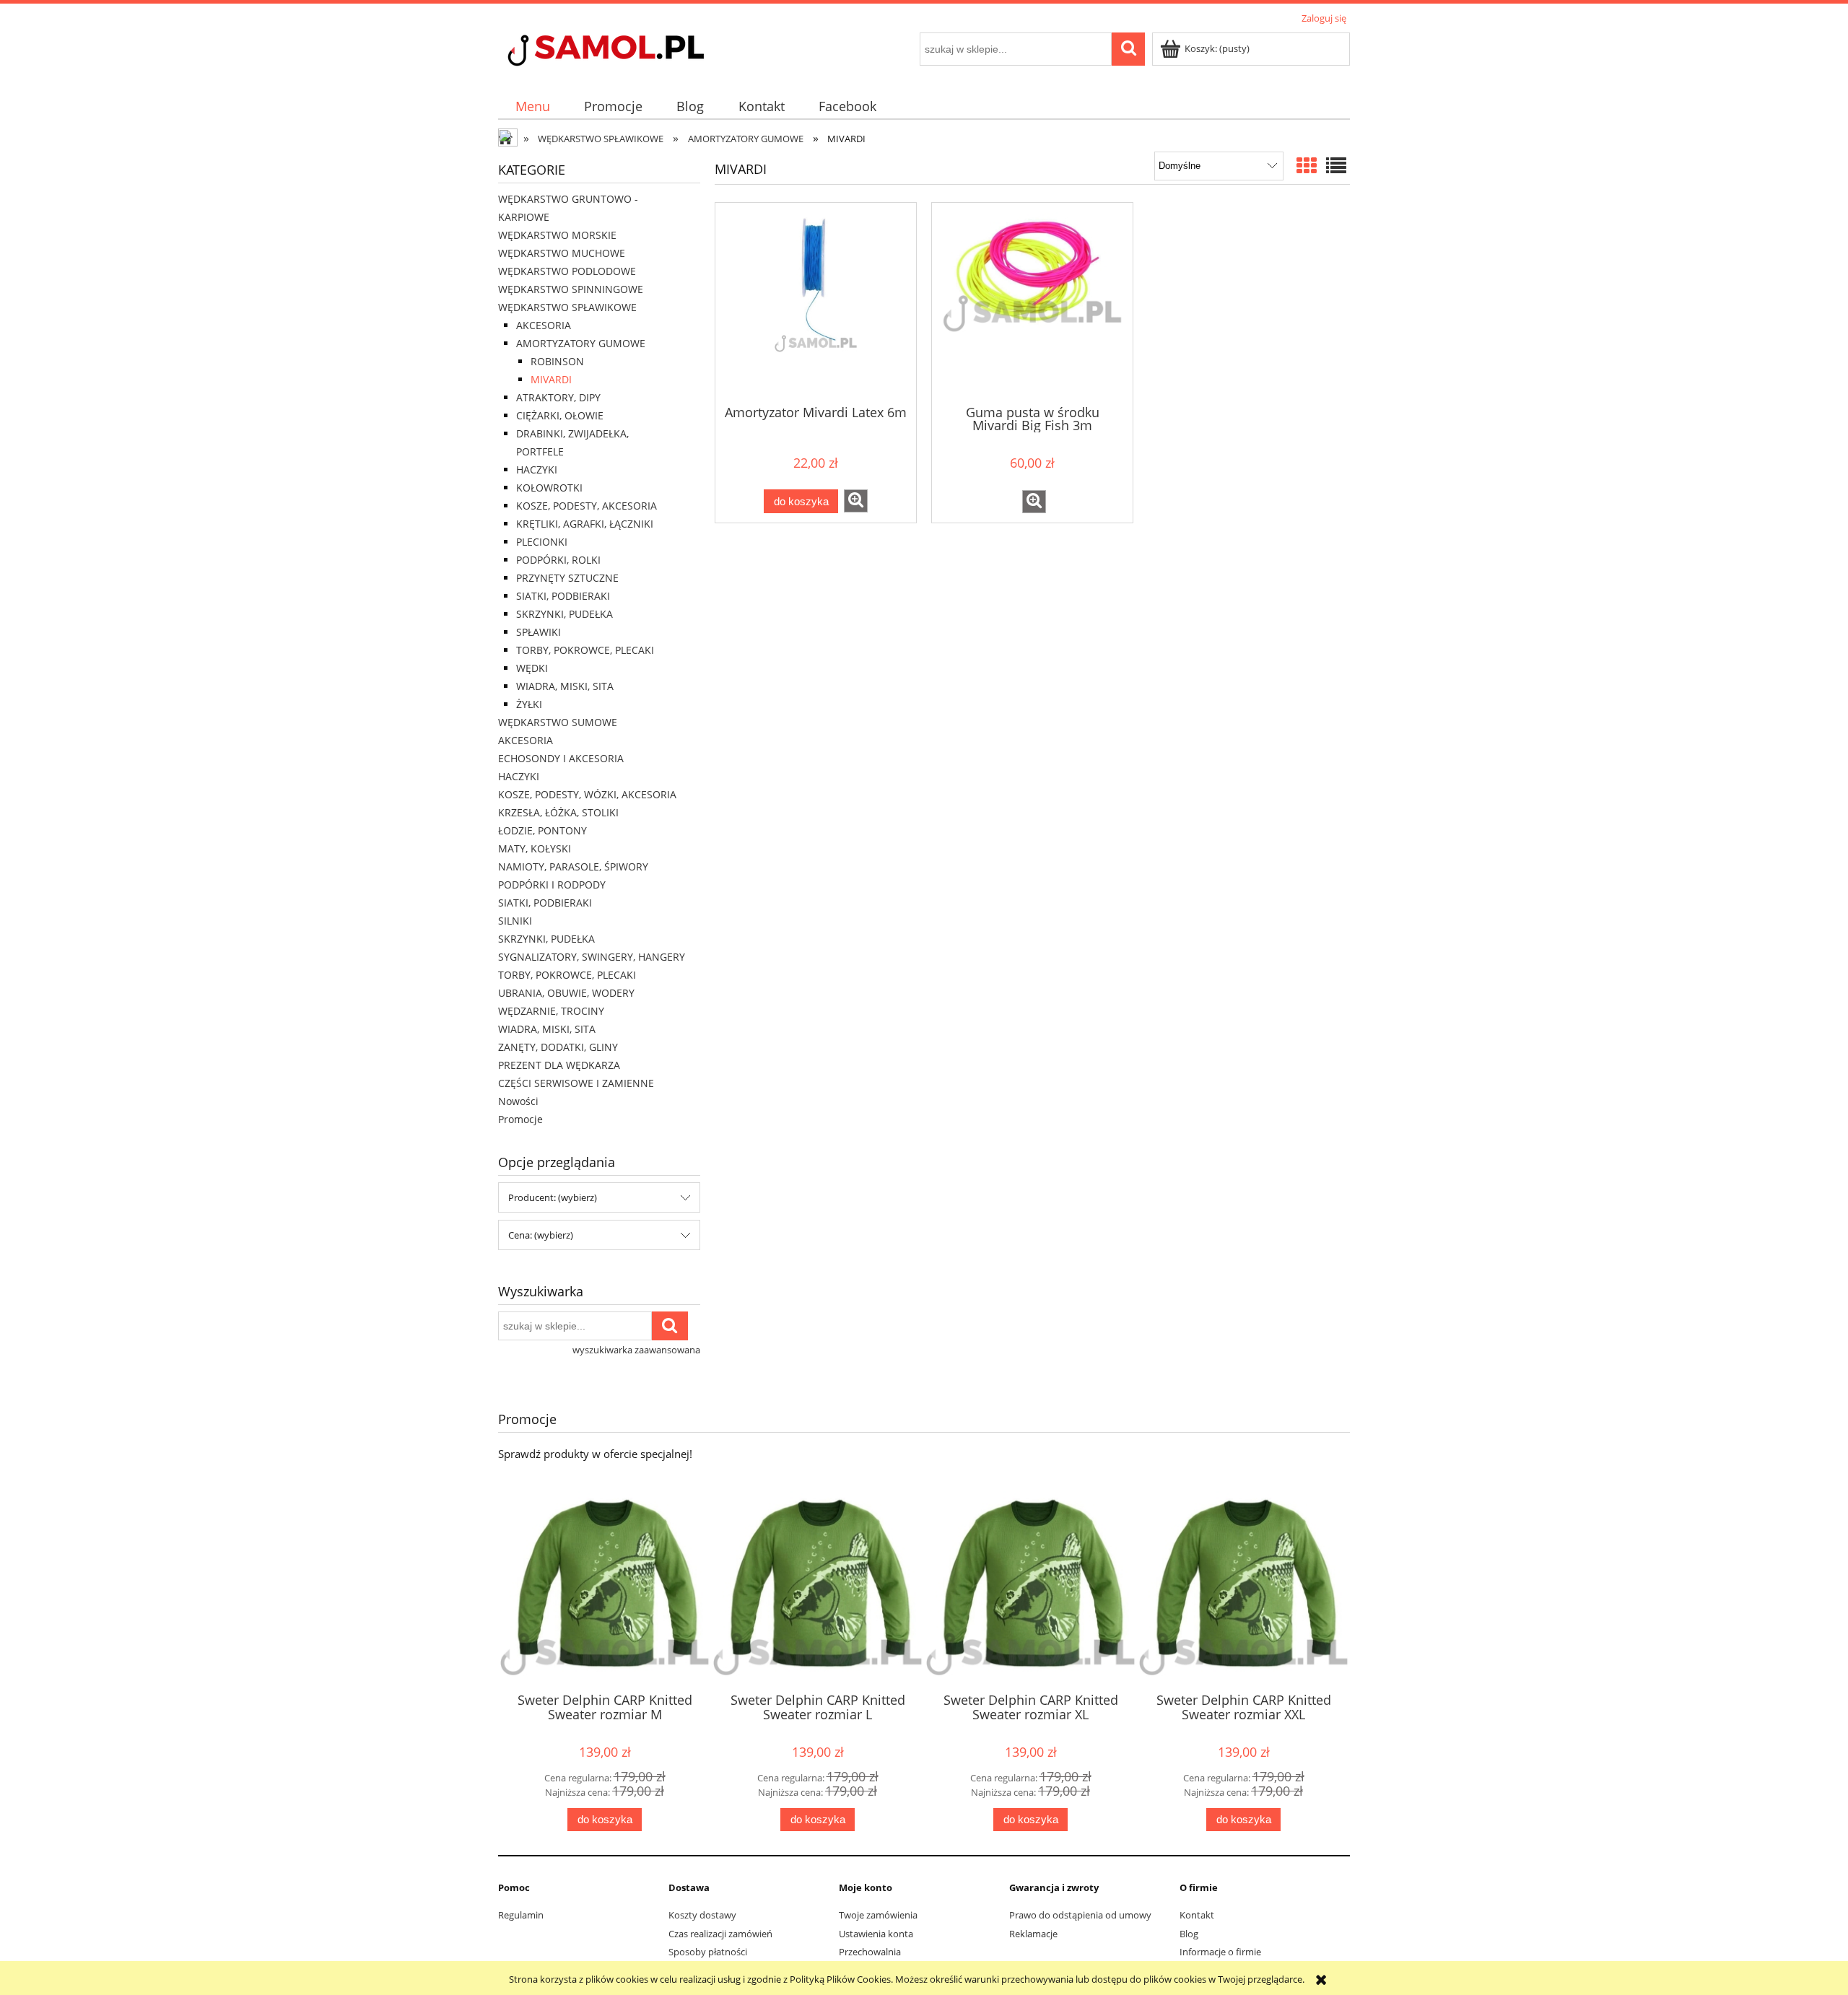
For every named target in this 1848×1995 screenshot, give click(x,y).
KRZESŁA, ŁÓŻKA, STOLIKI (558, 812)
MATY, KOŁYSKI (535, 848)
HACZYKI (537, 470)
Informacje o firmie (1220, 1952)
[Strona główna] (632, 52)
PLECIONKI (542, 542)
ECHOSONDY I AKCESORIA (561, 758)
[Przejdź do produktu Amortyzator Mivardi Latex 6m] (816, 302)
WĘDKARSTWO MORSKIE (557, 235)
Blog (1189, 1934)
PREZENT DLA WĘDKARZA (559, 1065)
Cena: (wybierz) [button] (541, 1235)
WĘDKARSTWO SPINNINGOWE (571, 289)
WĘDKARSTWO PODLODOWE (567, 271)
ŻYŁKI (529, 704)
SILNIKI (515, 921)
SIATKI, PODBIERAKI (563, 596)
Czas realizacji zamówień (720, 1934)
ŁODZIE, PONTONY (542, 830)
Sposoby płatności (708, 1952)
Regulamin (521, 1915)
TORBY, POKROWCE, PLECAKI (585, 650)
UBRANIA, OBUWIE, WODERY (566, 993)
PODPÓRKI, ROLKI (558, 560)
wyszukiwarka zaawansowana (636, 1350)
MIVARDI (551, 379)
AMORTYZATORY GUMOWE (581, 343)
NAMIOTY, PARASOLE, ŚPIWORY (573, 866)
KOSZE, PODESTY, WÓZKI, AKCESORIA (587, 794)
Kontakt (1197, 1915)
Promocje (520, 1119)
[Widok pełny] (1336, 165)
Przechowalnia (870, 1952)
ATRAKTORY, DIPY (558, 397)
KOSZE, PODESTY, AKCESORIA (587, 506)
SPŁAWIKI (539, 632)
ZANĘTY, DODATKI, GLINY (558, 1047)
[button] (856, 501)
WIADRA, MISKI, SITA (565, 686)
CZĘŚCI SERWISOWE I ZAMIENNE (576, 1083)
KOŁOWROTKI (549, 488)
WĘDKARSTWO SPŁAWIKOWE (567, 307)
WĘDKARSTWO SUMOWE (558, 722)
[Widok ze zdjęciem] (1307, 165)
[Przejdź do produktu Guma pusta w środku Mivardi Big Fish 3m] (1032, 302)
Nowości (518, 1101)
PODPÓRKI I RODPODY (552, 885)
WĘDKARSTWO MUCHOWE (562, 253)
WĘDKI (532, 668)
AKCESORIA (544, 325)
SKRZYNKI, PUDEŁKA (565, 614)
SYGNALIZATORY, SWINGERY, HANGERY (592, 957)
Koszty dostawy (702, 1915)
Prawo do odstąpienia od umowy (1080, 1915)
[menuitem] (532, 106)
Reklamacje (1033, 1934)
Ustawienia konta (876, 1934)
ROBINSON (557, 361)
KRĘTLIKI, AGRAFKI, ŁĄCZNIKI (585, 524)
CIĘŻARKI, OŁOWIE (560, 415)
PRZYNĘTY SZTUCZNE (567, 578)
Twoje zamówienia (878, 1915)
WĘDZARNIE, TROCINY (551, 1011)
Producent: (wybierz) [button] (553, 1197)
